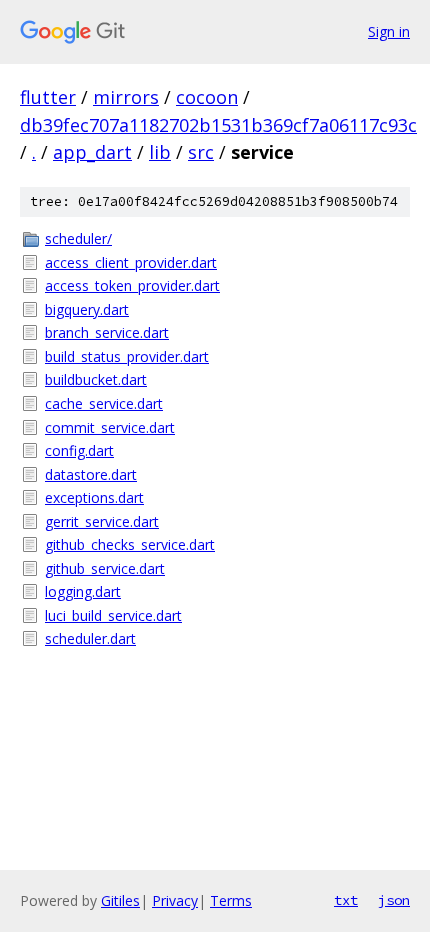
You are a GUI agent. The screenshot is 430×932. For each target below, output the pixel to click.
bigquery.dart (87, 309)
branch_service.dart (107, 332)
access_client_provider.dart (131, 262)
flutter (48, 97)
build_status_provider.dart (127, 356)
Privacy (175, 900)
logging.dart (83, 591)
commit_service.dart (110, 427)
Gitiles (120, 900)
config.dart (79, 450)
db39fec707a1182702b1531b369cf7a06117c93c (218, 125)
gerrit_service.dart (102, 521)
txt (346, 900)
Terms (231, 900)
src (201, 152)
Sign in (389, 31)
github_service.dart (105, 568)
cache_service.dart (104, 403)
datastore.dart (91, 474)
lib (160, 152)
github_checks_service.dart (130, 544)
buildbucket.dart (96, 379)
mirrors (126, 97)
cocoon (207, 97)
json (394, 900)
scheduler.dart (90, 638)
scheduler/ (78, 238)
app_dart (92, 152)
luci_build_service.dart (113, 615)
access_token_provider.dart (132, 285)
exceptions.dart (94, 497)
